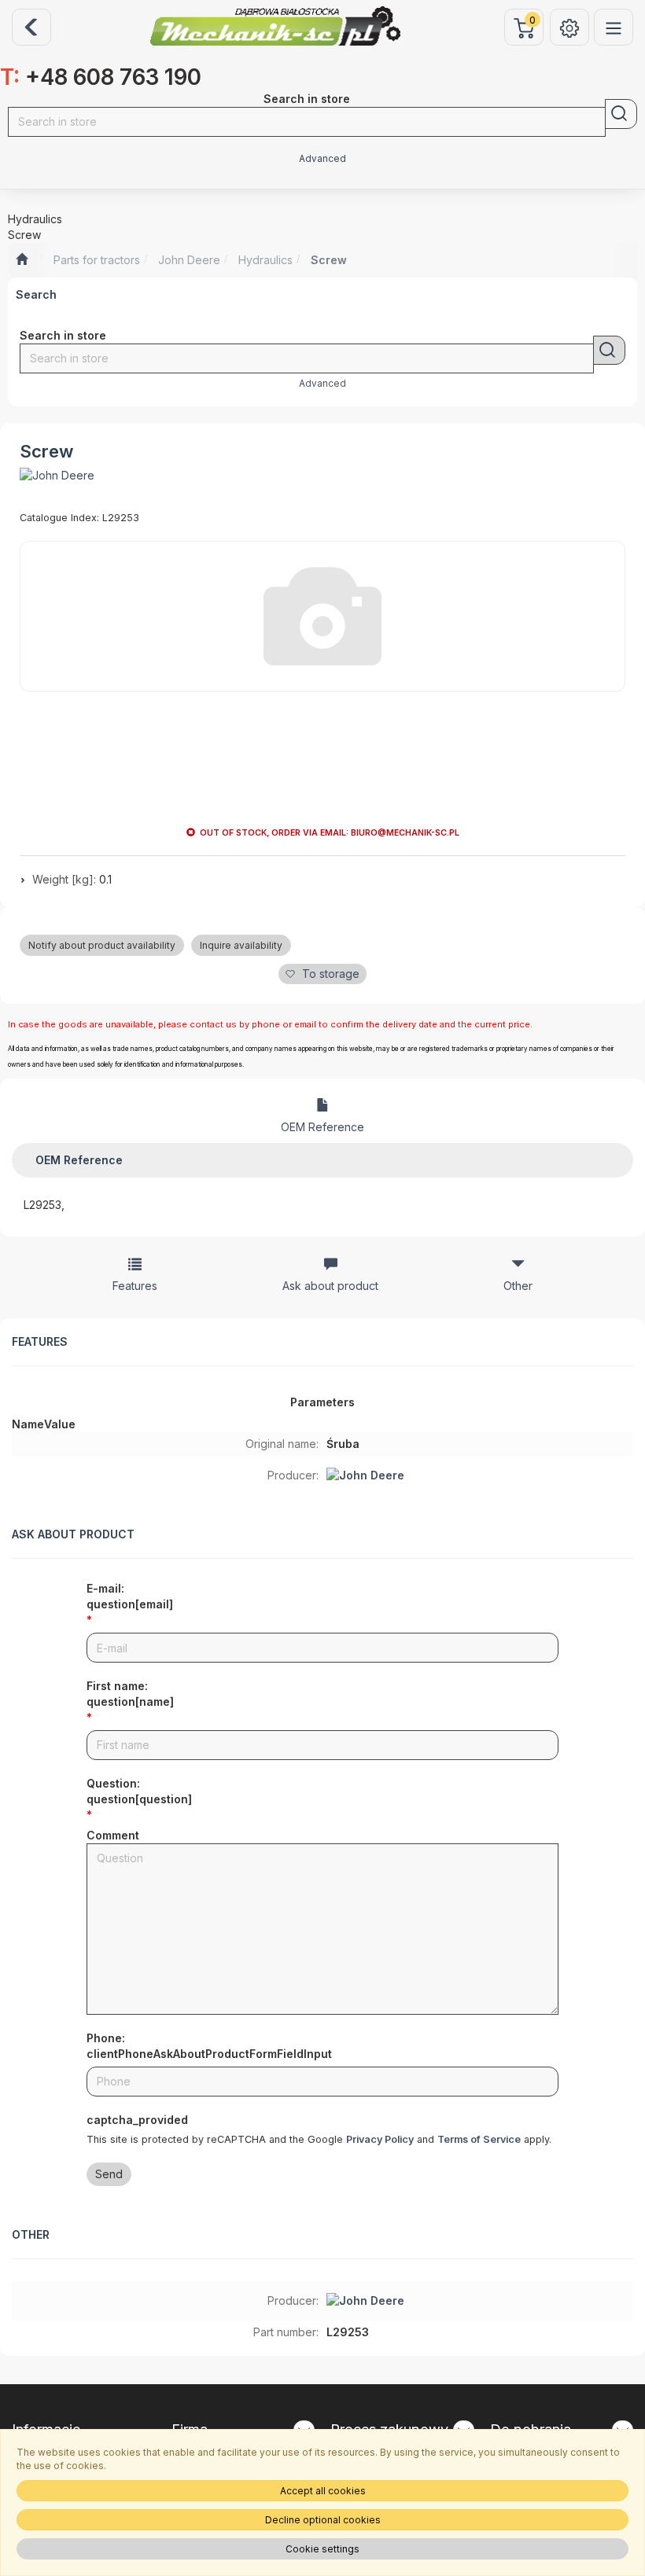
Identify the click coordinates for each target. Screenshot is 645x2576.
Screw (329, 260)
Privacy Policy (380, 2139)
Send (109, 2174)
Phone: (209, 2046)
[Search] (621, 114)
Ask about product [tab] (330, 1286)
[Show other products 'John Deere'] (57, 476)
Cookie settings (322, 2549)
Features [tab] (135, 1286)
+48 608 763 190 (101, 77)
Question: (139, 1791)
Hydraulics (265, 260)
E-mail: (130, 1596)
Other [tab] (518, 1286)
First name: (130, 1694)
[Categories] (614, 27)
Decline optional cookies (323, 2520)
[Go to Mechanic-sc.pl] (22, 260)
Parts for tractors (97, 260)
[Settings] (569, 27)
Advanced (322, 159)
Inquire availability (241, 945)
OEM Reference (322, 1127)
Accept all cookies (323, 2491)
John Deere (189, 260)
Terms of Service (479, 2139)
